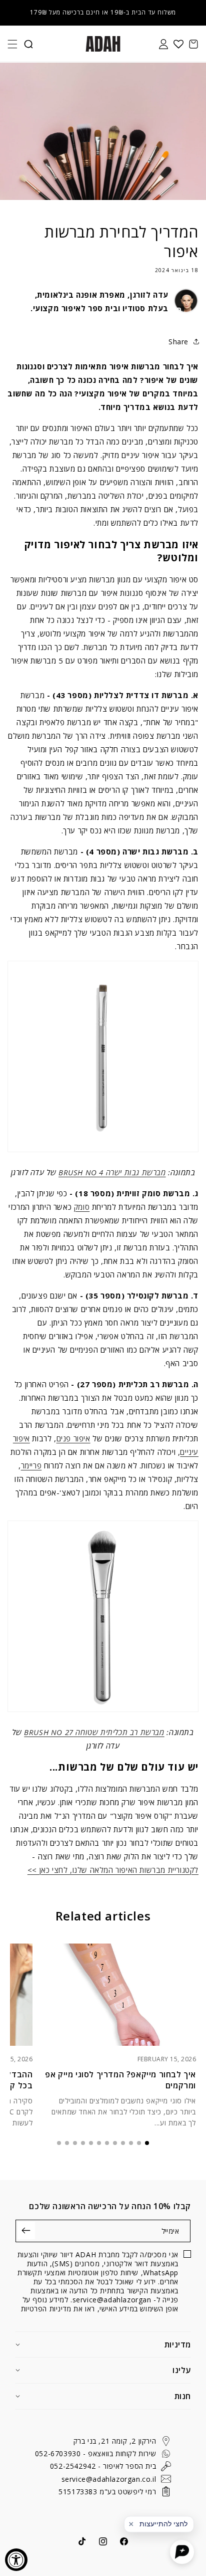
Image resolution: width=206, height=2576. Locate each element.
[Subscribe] (26, 2230)
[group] (119, 2036)
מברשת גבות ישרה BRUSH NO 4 (112, 1172)
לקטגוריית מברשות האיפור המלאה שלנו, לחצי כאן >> (113, 1870)
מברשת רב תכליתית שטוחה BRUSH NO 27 (94, 1732)
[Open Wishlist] (178, 44)
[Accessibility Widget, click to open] (16, 2560)
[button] (12, 44)
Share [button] (178, 342)
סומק (82, 1207)
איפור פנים (73, 1438)
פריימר (31, 1465)
